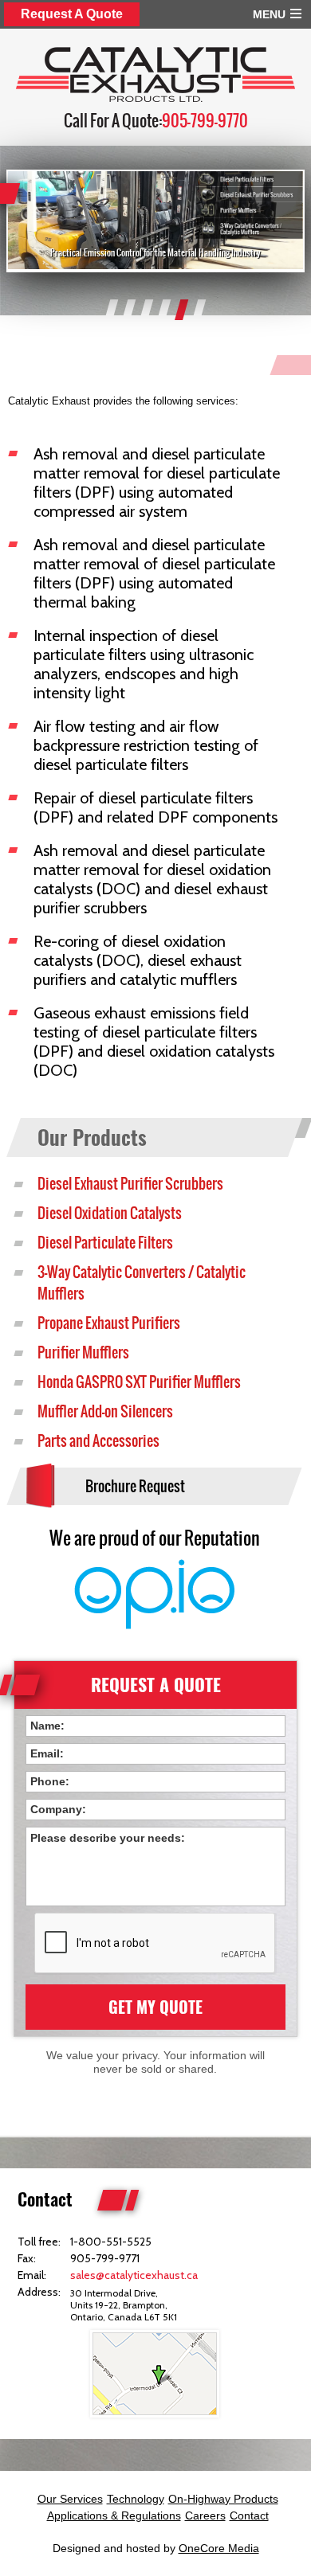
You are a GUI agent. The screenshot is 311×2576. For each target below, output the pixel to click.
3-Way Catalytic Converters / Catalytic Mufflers (142, 1283)
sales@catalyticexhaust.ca (134, 2275)
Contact (249, 2515)
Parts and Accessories (98, 1441)
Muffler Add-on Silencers (105, 1411)
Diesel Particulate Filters (105, 1243)
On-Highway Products (223, 2499)
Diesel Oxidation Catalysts (110, 1213)
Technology (136, 2499)
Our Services (70, 2499)
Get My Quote (155, 2007)
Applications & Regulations (114, 2515)
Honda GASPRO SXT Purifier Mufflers (139, 1382)
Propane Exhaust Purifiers (109, 1323)
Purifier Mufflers (83, 1352)
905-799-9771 (105, 2258)
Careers (205, 2515)
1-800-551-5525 (111, 2242)
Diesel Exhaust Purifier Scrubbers (130, 1184)
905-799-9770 (205, 121)
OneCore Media (219, 2548)
